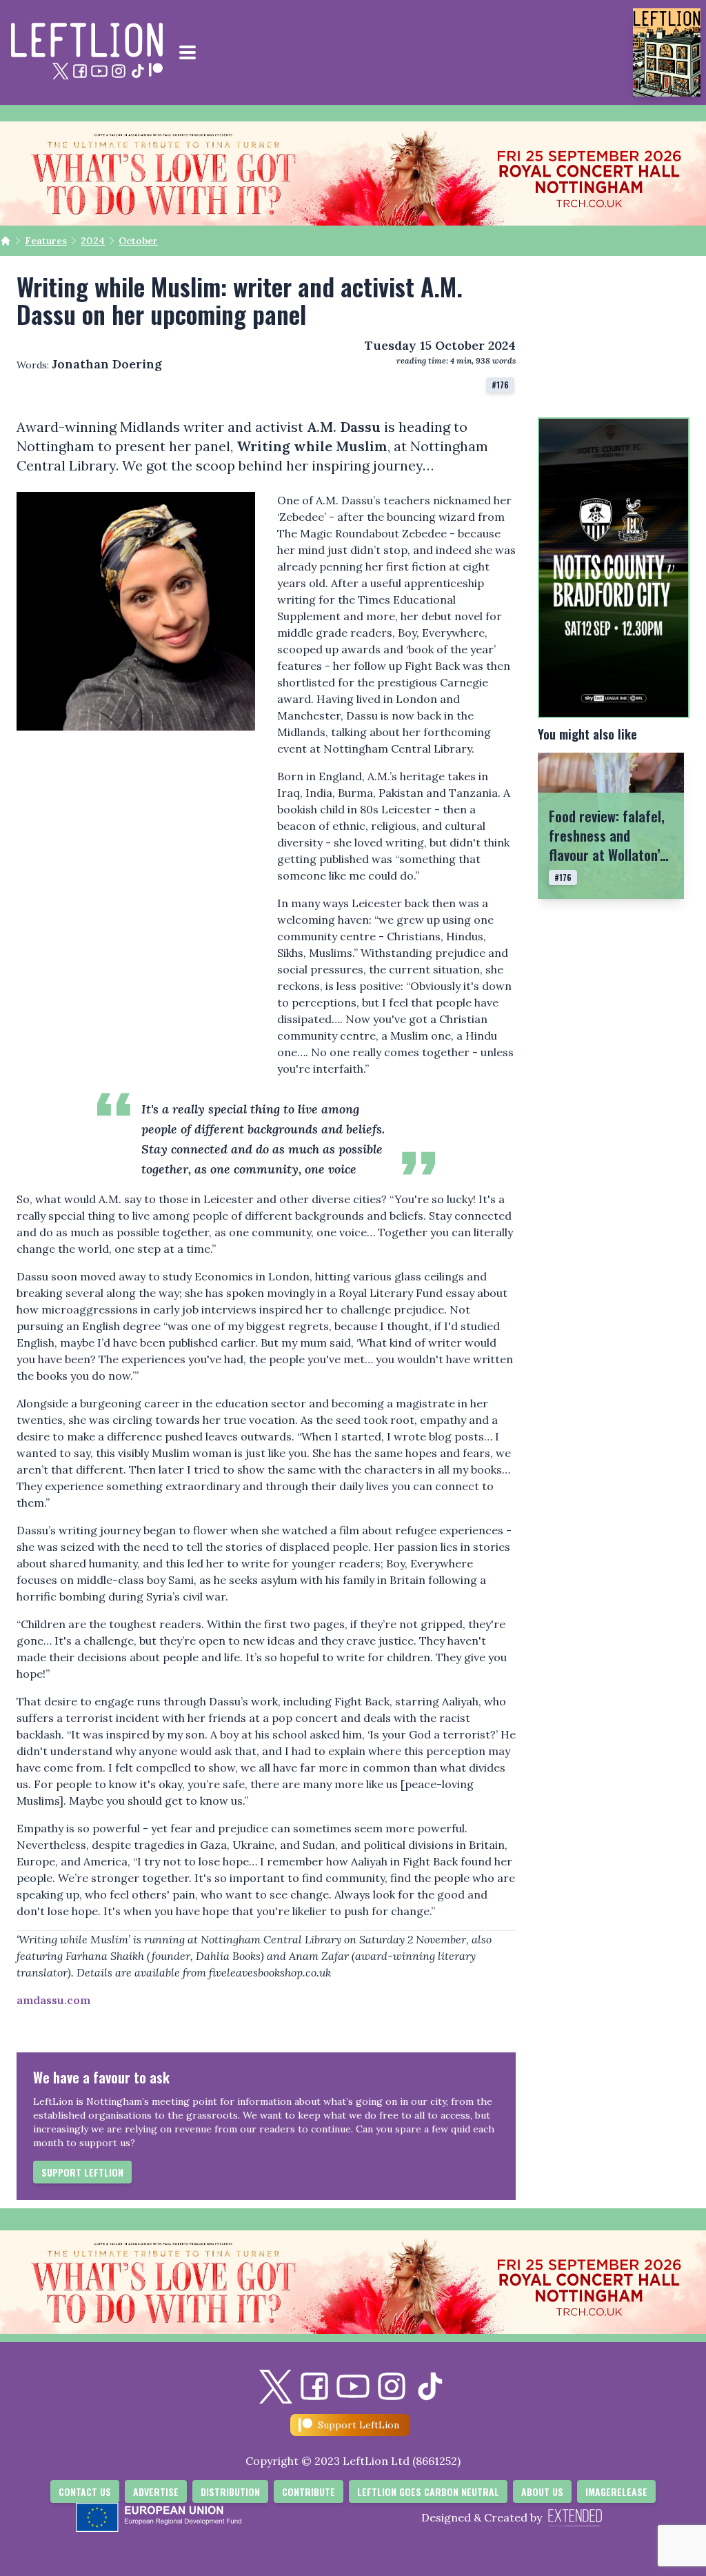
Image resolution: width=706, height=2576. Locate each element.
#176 (500, 385)
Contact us (85, 2491)
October (138, 241)
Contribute (309, 2491)
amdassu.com (53, 2000)
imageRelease (616, 2491)
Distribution (230, 2491)
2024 (93, 241)
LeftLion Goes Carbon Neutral (428, 2491)
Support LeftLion (82, 2172)
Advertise (156, 2491)
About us (542, 2491)
